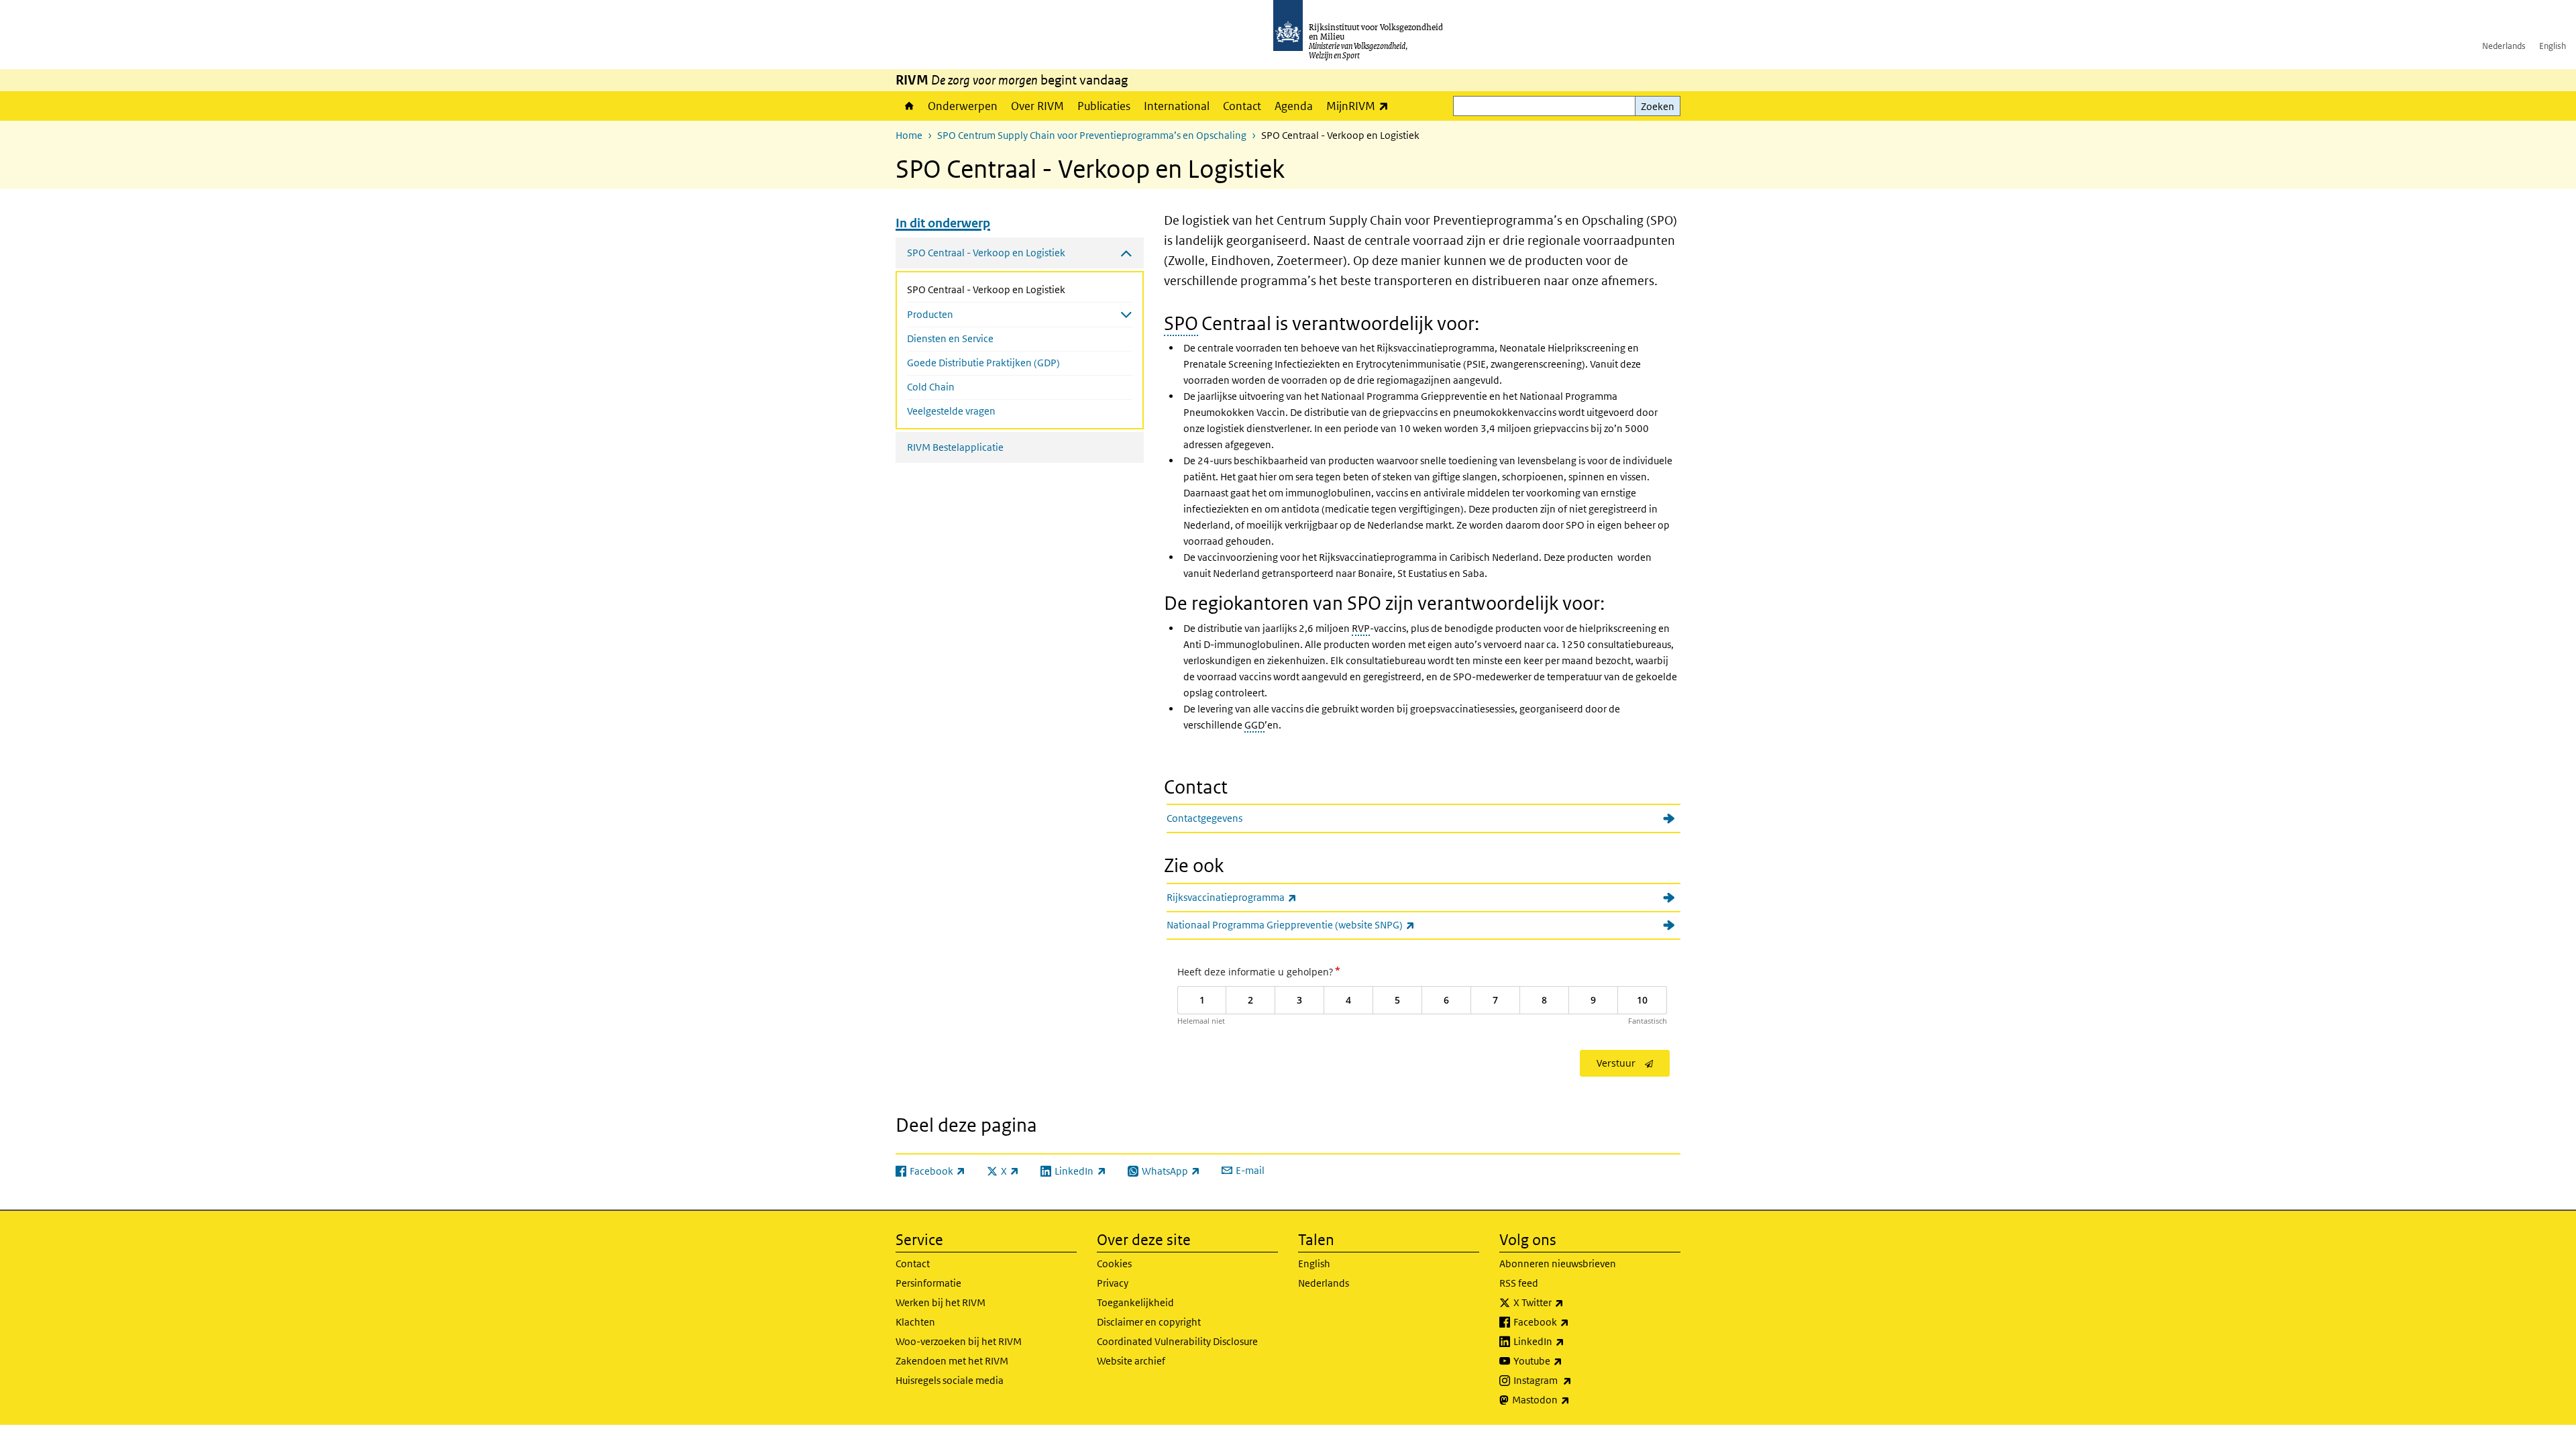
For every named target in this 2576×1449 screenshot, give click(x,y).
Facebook (1571, 1322)
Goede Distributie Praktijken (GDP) (983, 363)
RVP (1361, 628)
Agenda (1294, 106)
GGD (1254, 725)
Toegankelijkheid (1135, 1302)
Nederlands (2504, 46)
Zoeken (1658, 106)
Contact (1242, 106)
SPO (1181, 324)
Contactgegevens (1204, 818)
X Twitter (1568, 1302)
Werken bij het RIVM (941, 1302)
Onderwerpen (963, 106)
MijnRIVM (1361, 106)
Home (908, 106)
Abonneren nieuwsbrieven (1558, 1264)
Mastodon (1570, 1399)
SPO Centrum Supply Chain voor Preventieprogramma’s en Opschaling (1092, 135)
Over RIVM (1037, 106)
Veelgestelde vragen (951, 411)
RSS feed (1519, 1283)
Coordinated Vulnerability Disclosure (1177, 1341)
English (2553, 46)
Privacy (1113, 1283)
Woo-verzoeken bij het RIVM (959, 1341)
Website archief (1131, 1361)
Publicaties (1104, 106)
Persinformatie (928, 1283)
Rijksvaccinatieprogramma (1261, 897)
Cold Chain (931, 387)
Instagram (1572, 1380)
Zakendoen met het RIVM (952, 1361)
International (1177, 106)
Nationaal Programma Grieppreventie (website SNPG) (1320, 924)
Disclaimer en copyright (1149, 1322)
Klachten (915, 1322)
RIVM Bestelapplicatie (955, 447)
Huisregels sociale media (950, 1380)
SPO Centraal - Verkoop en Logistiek (1020, 289)
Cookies (1114, 1264)
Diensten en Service (950, 338)
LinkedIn (1568, 1341)
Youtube (1567, 1360)
